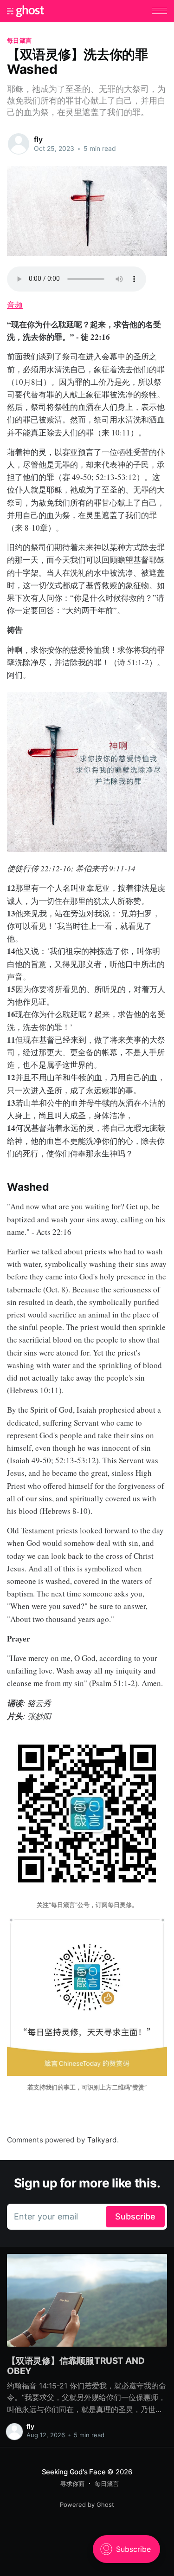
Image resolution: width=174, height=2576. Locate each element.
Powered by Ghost (87, 2505)
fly (38, 139)
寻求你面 (72, 2484)
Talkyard (102, 2140)
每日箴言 (19, 40)
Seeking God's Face (74, 2472)
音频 (15, 305)
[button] (159, 11)
